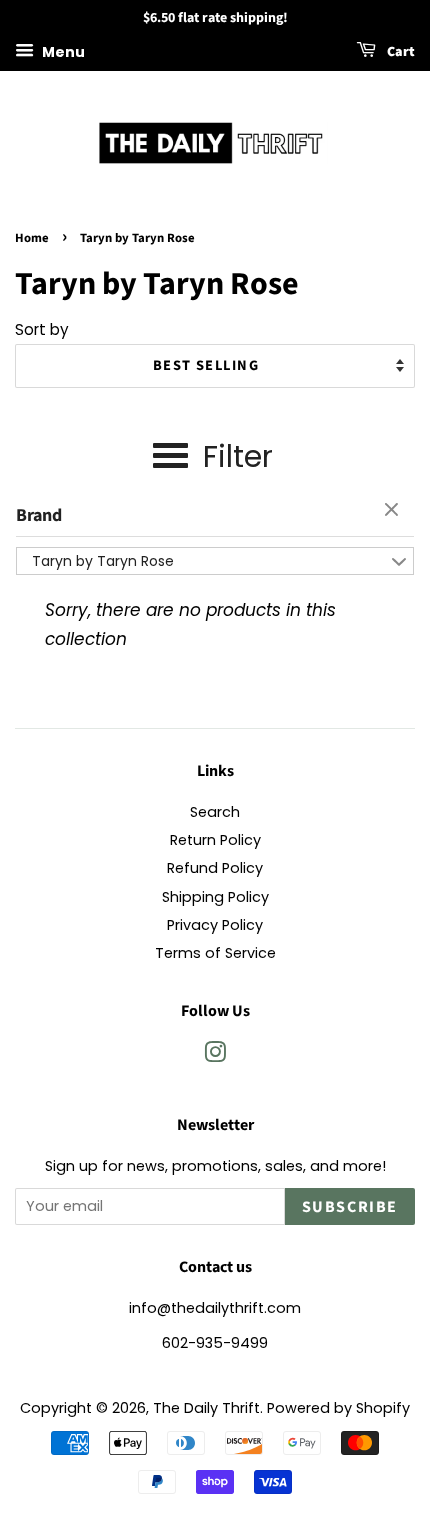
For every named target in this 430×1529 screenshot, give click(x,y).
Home (32, 238)
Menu (62, 51)
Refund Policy (215, 868)
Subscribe (350, 1207)
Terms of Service (215, 953)
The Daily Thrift (206, 1408)
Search (215, 812)
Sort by (42, 329)
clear (394, 511)
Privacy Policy (215, 925)
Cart (399, 52)
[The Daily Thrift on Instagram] (215, 1056)
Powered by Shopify (338, 1408)
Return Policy (215, 840)
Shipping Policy (215, 897)
